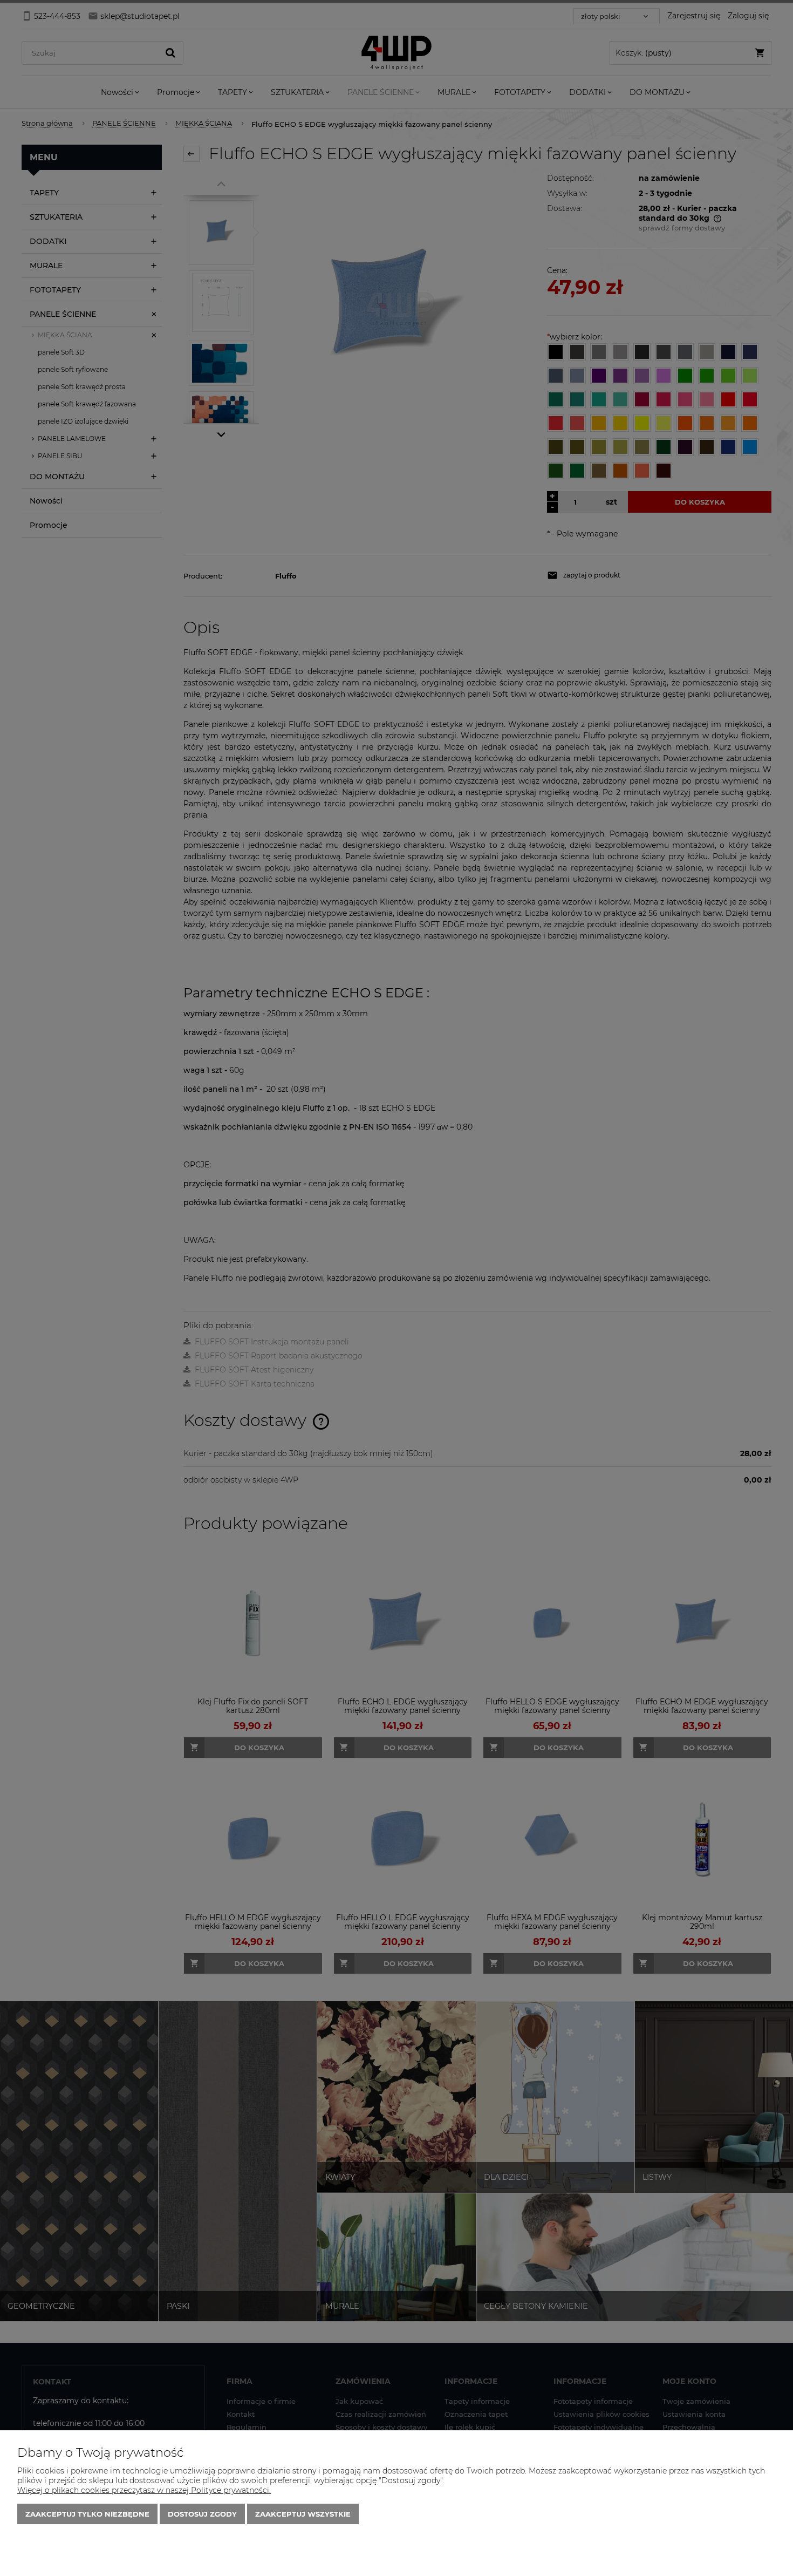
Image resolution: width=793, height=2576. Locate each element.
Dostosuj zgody (202, 2514)
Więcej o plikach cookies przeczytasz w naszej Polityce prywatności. (144, 2490)
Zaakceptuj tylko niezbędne (87, 2514)
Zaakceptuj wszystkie (303, 2514)
